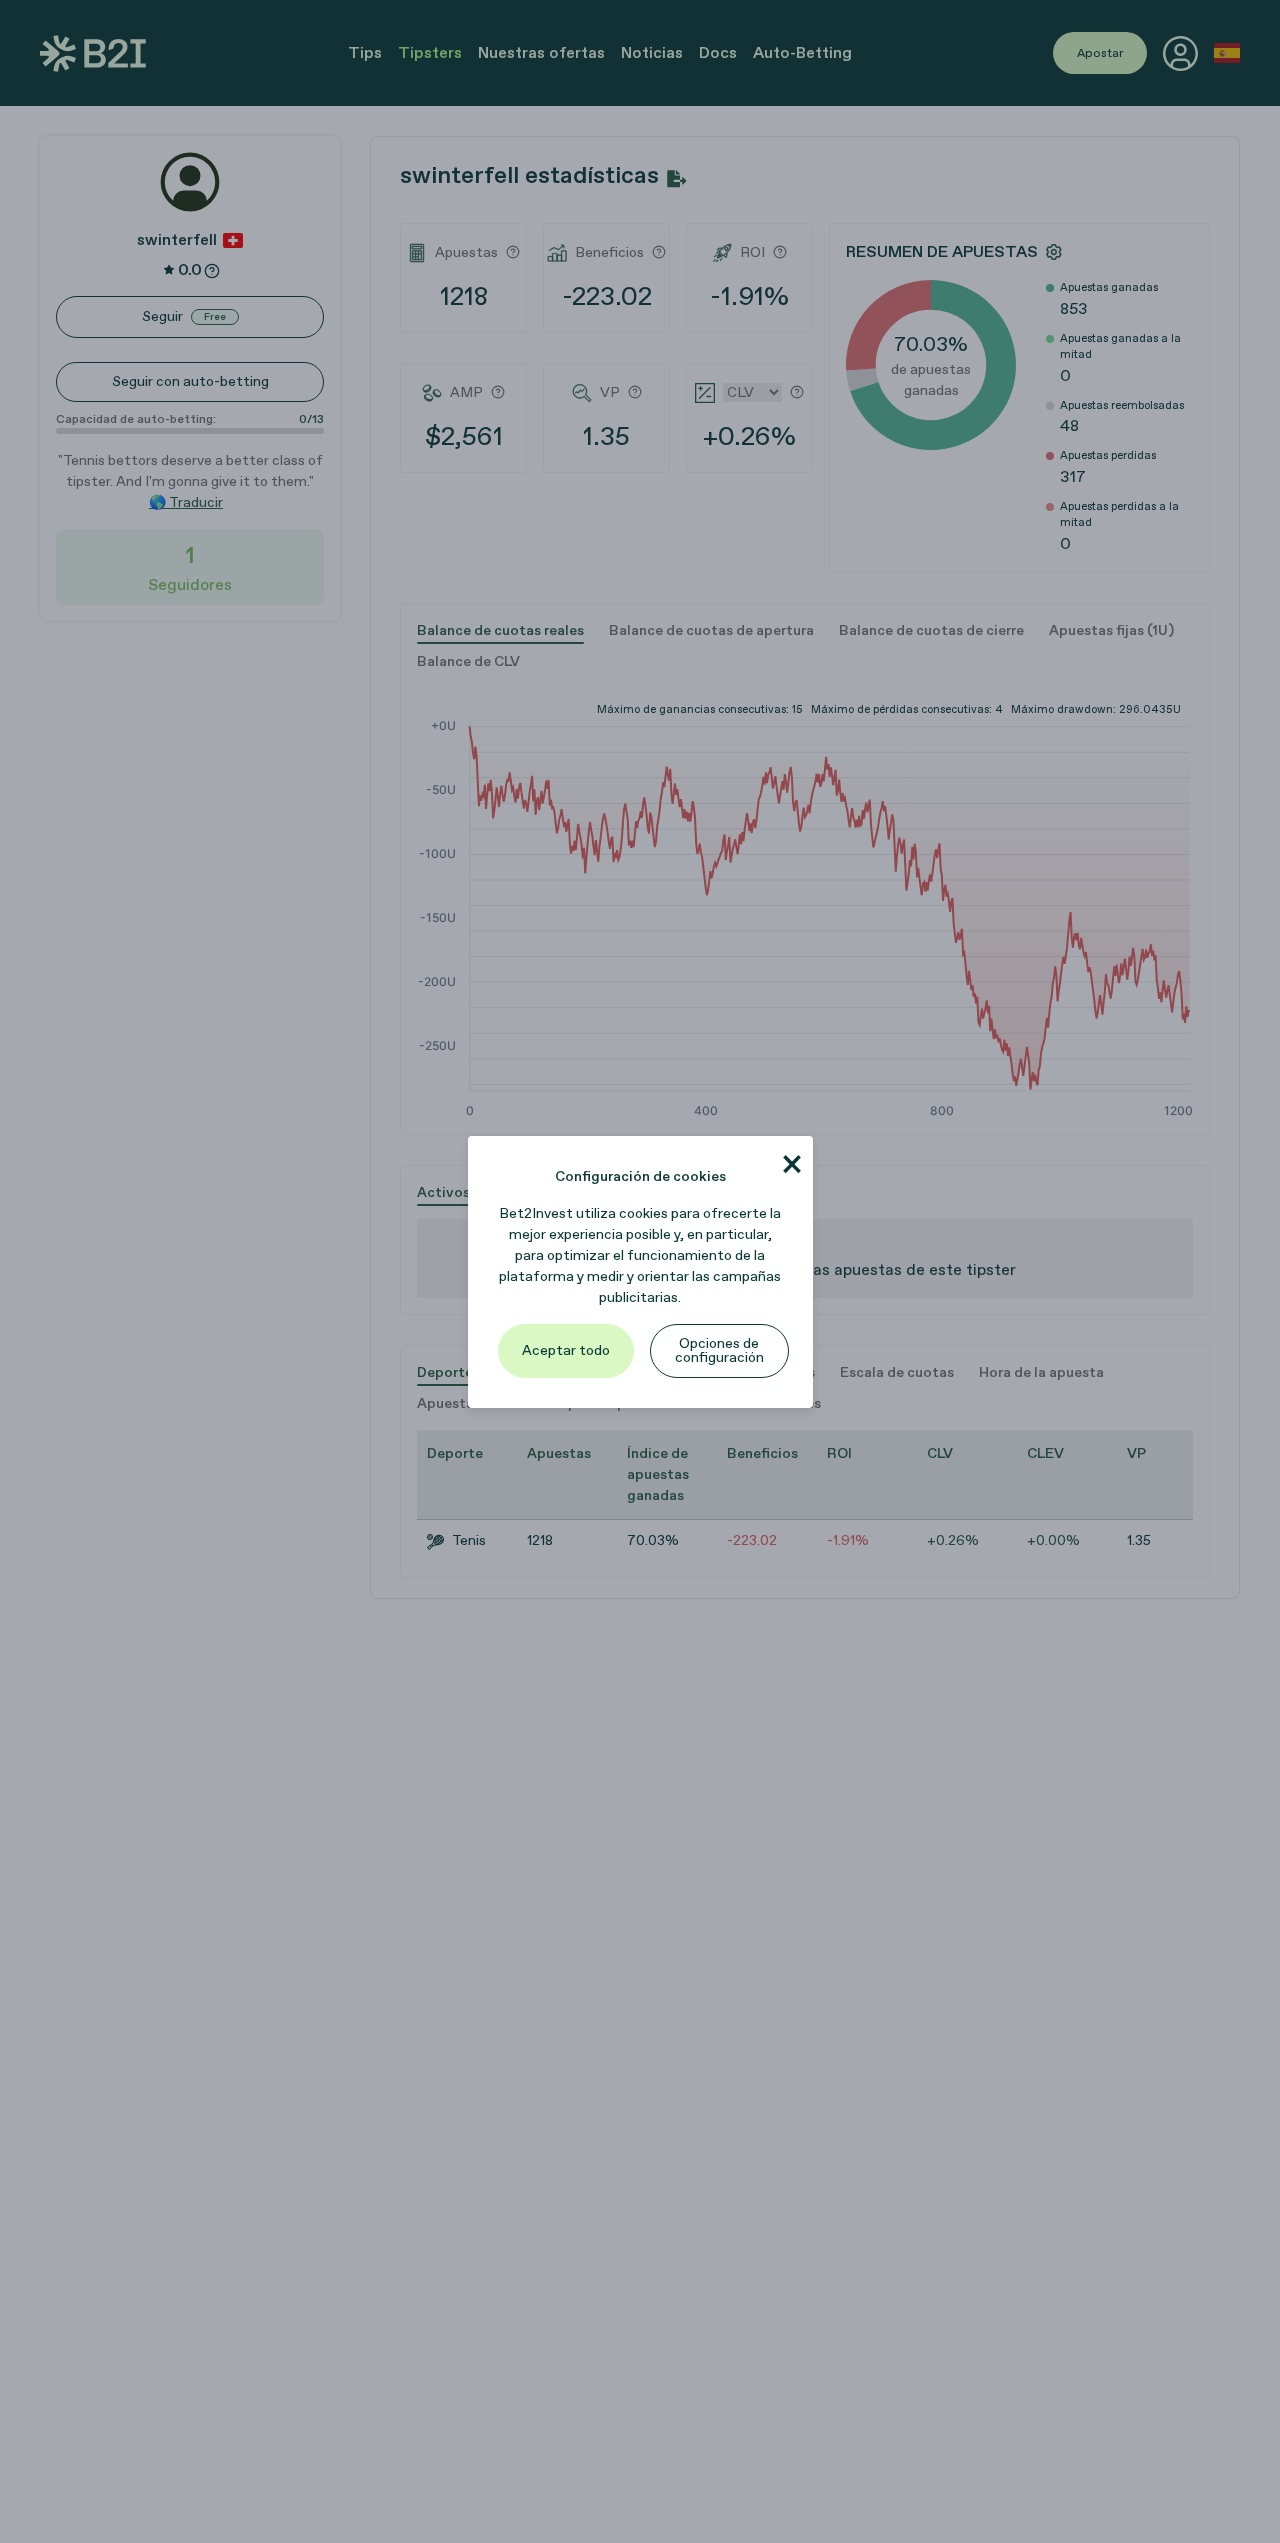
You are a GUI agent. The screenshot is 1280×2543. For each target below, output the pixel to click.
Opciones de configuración (719, 1350)
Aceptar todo (566, 1350)
